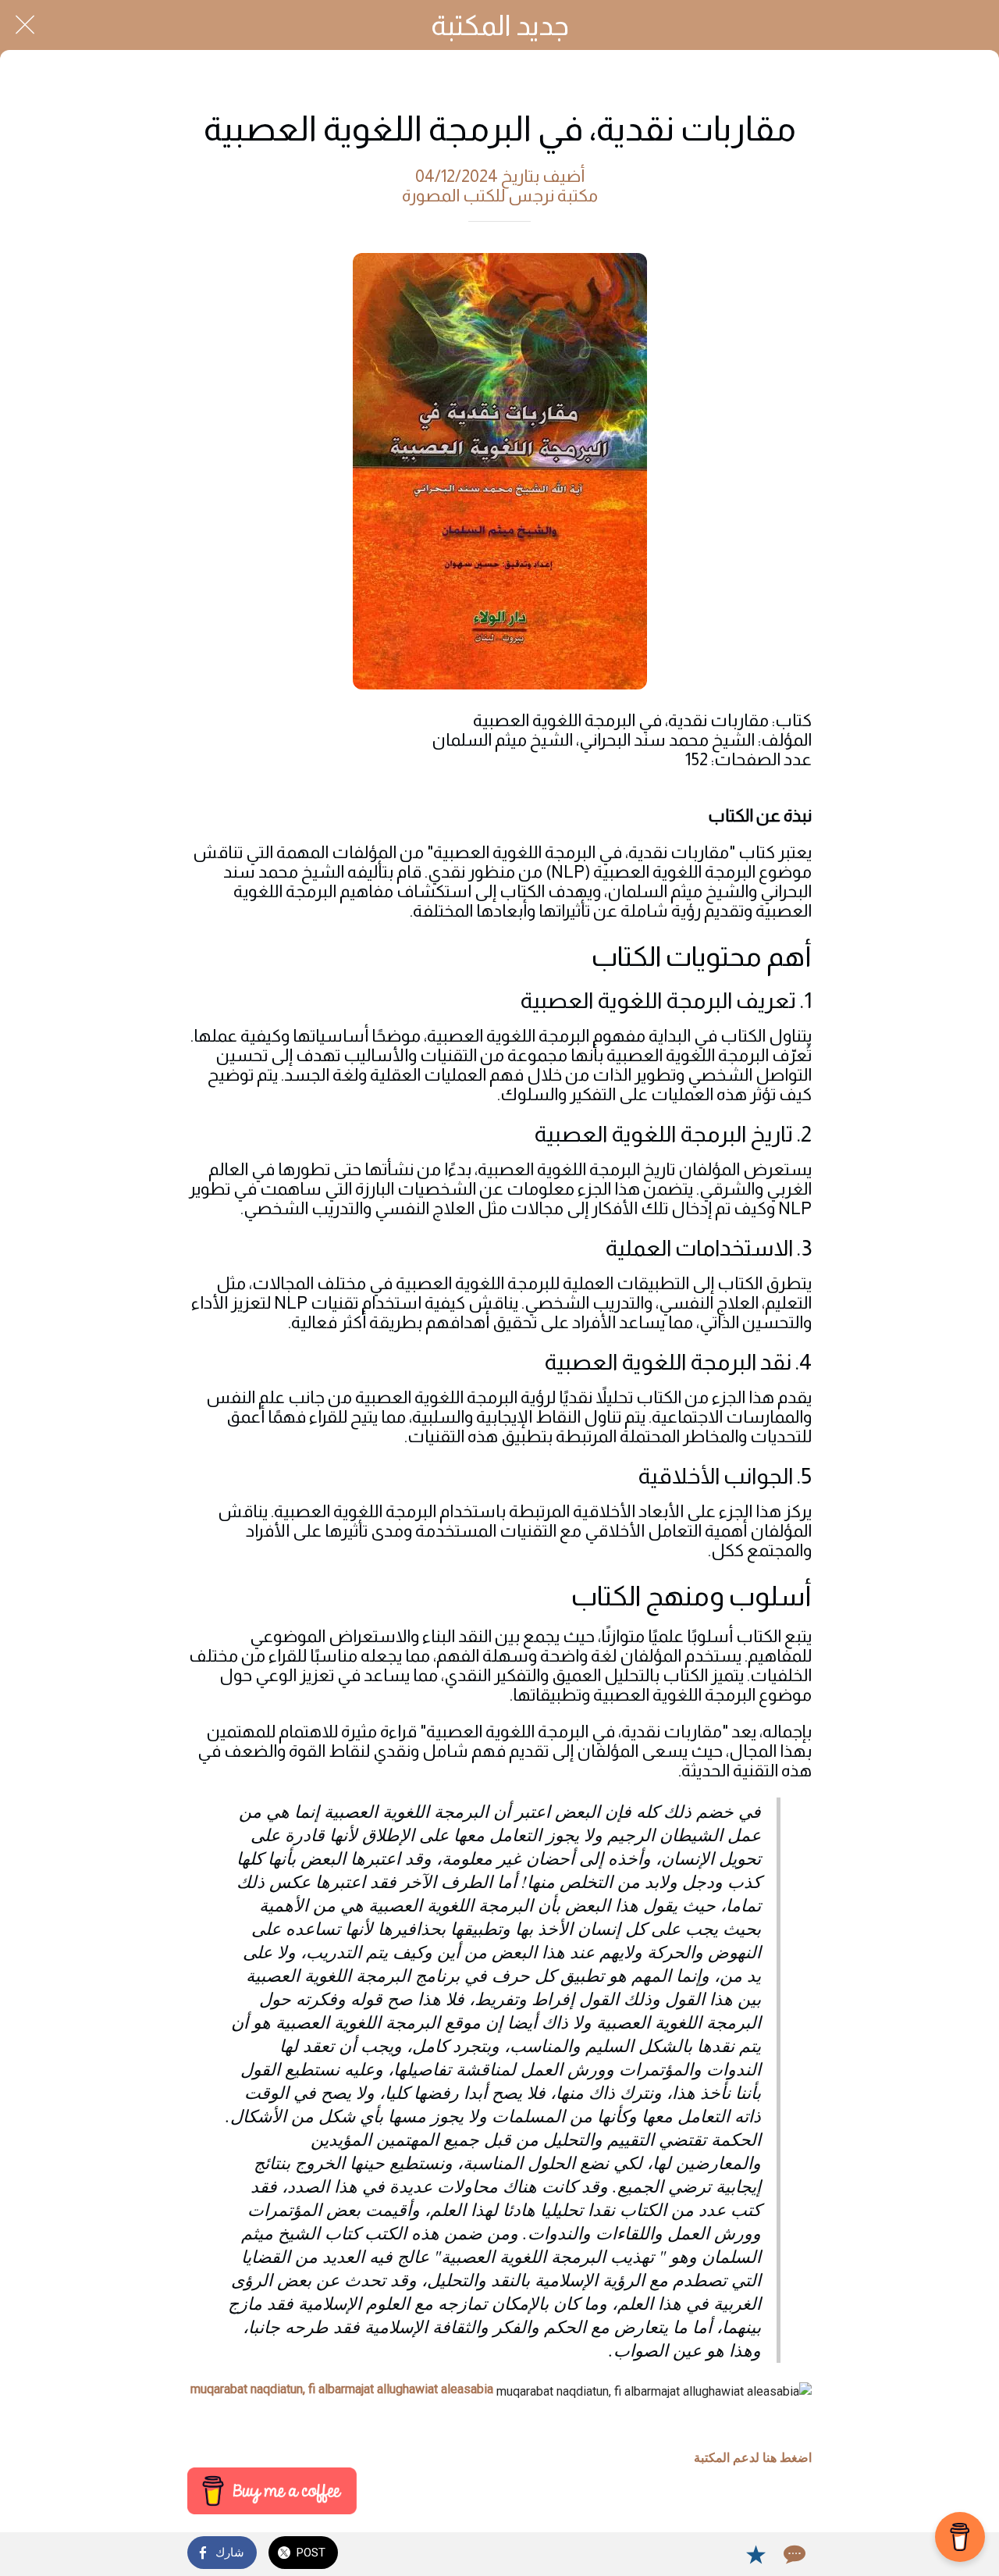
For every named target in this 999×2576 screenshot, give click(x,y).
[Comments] (793, 2554)
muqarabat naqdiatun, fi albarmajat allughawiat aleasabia (342, 2389)
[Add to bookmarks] (755, 2554)
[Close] (25, 25)
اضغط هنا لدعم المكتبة (753, 2458)
